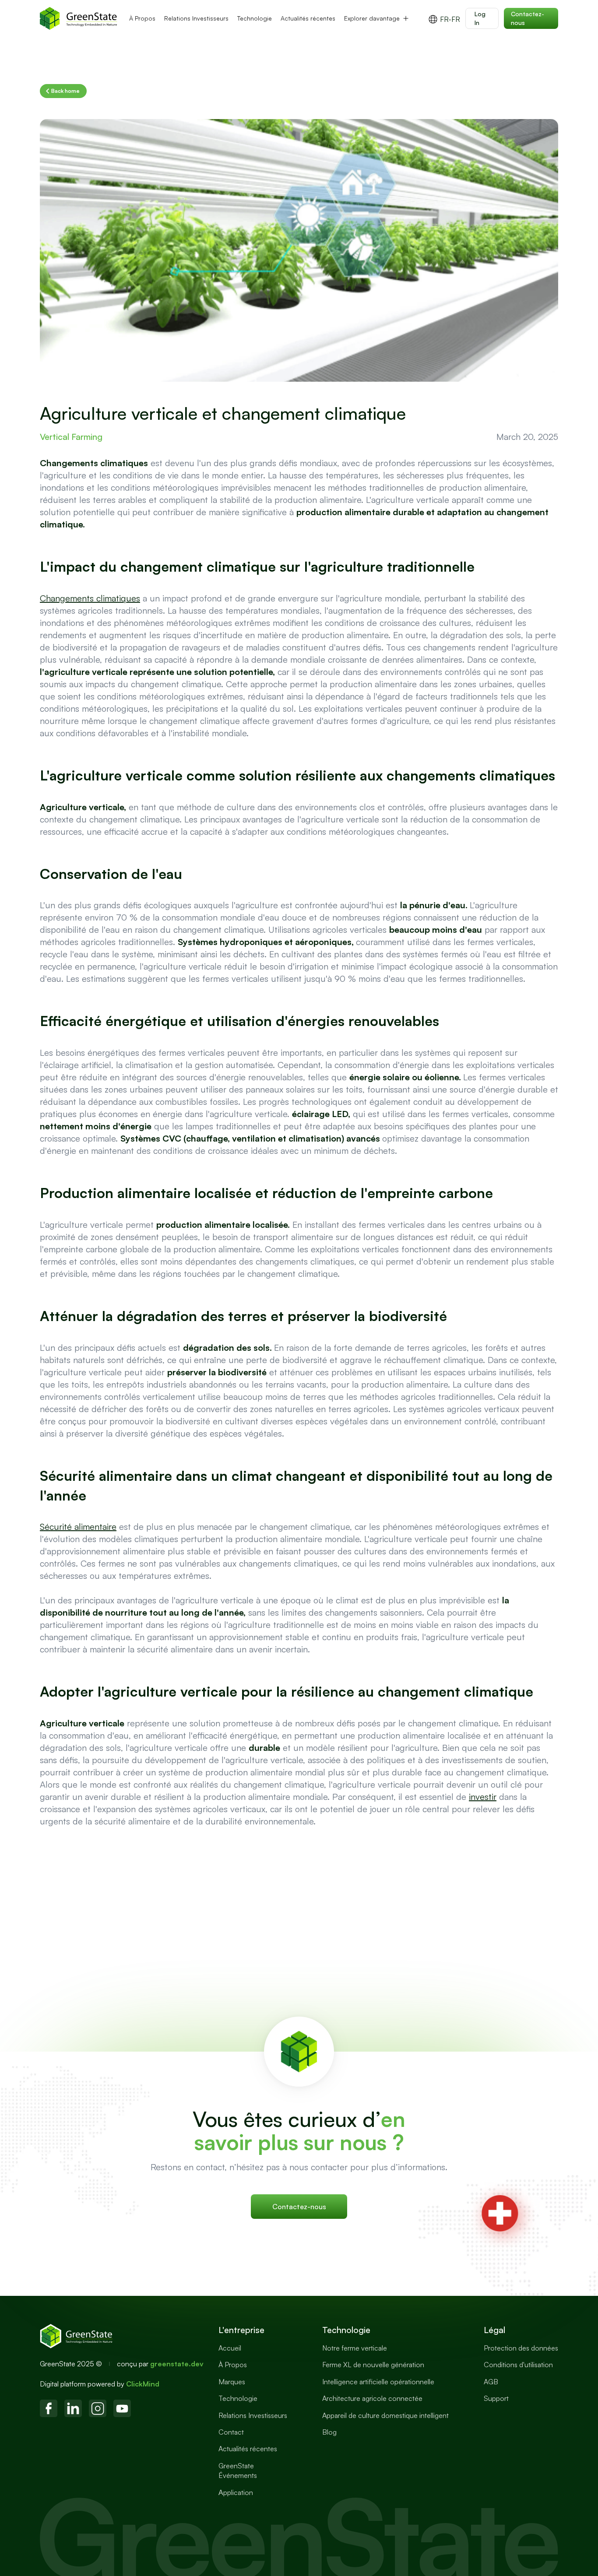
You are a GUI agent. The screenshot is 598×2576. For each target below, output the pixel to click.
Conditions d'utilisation (518, 2365)
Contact (231, 2432)
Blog (329, 2432)
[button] (377, 18)
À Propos (142, 18)
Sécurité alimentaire (78, 1527)
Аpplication (236, 2492)
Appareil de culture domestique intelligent (385, 2415)
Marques (232, 2382)
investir (483, 1797)
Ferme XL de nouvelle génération (373, 2365)
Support (496, 2398)
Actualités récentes (308, 18)
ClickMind (143, 2384)
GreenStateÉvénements (238, 2471)
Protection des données (521, 2348)
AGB (491, 2382)
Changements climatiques (90, 598)
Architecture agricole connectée (372, 2398)
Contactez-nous (528, 18)
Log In (480, 18)
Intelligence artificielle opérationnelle (378, 2382)
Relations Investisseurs (196, 18)
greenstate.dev (177, 2364)
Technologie (255, 18)
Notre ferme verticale (355, 2348)
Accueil (230, 2348)
